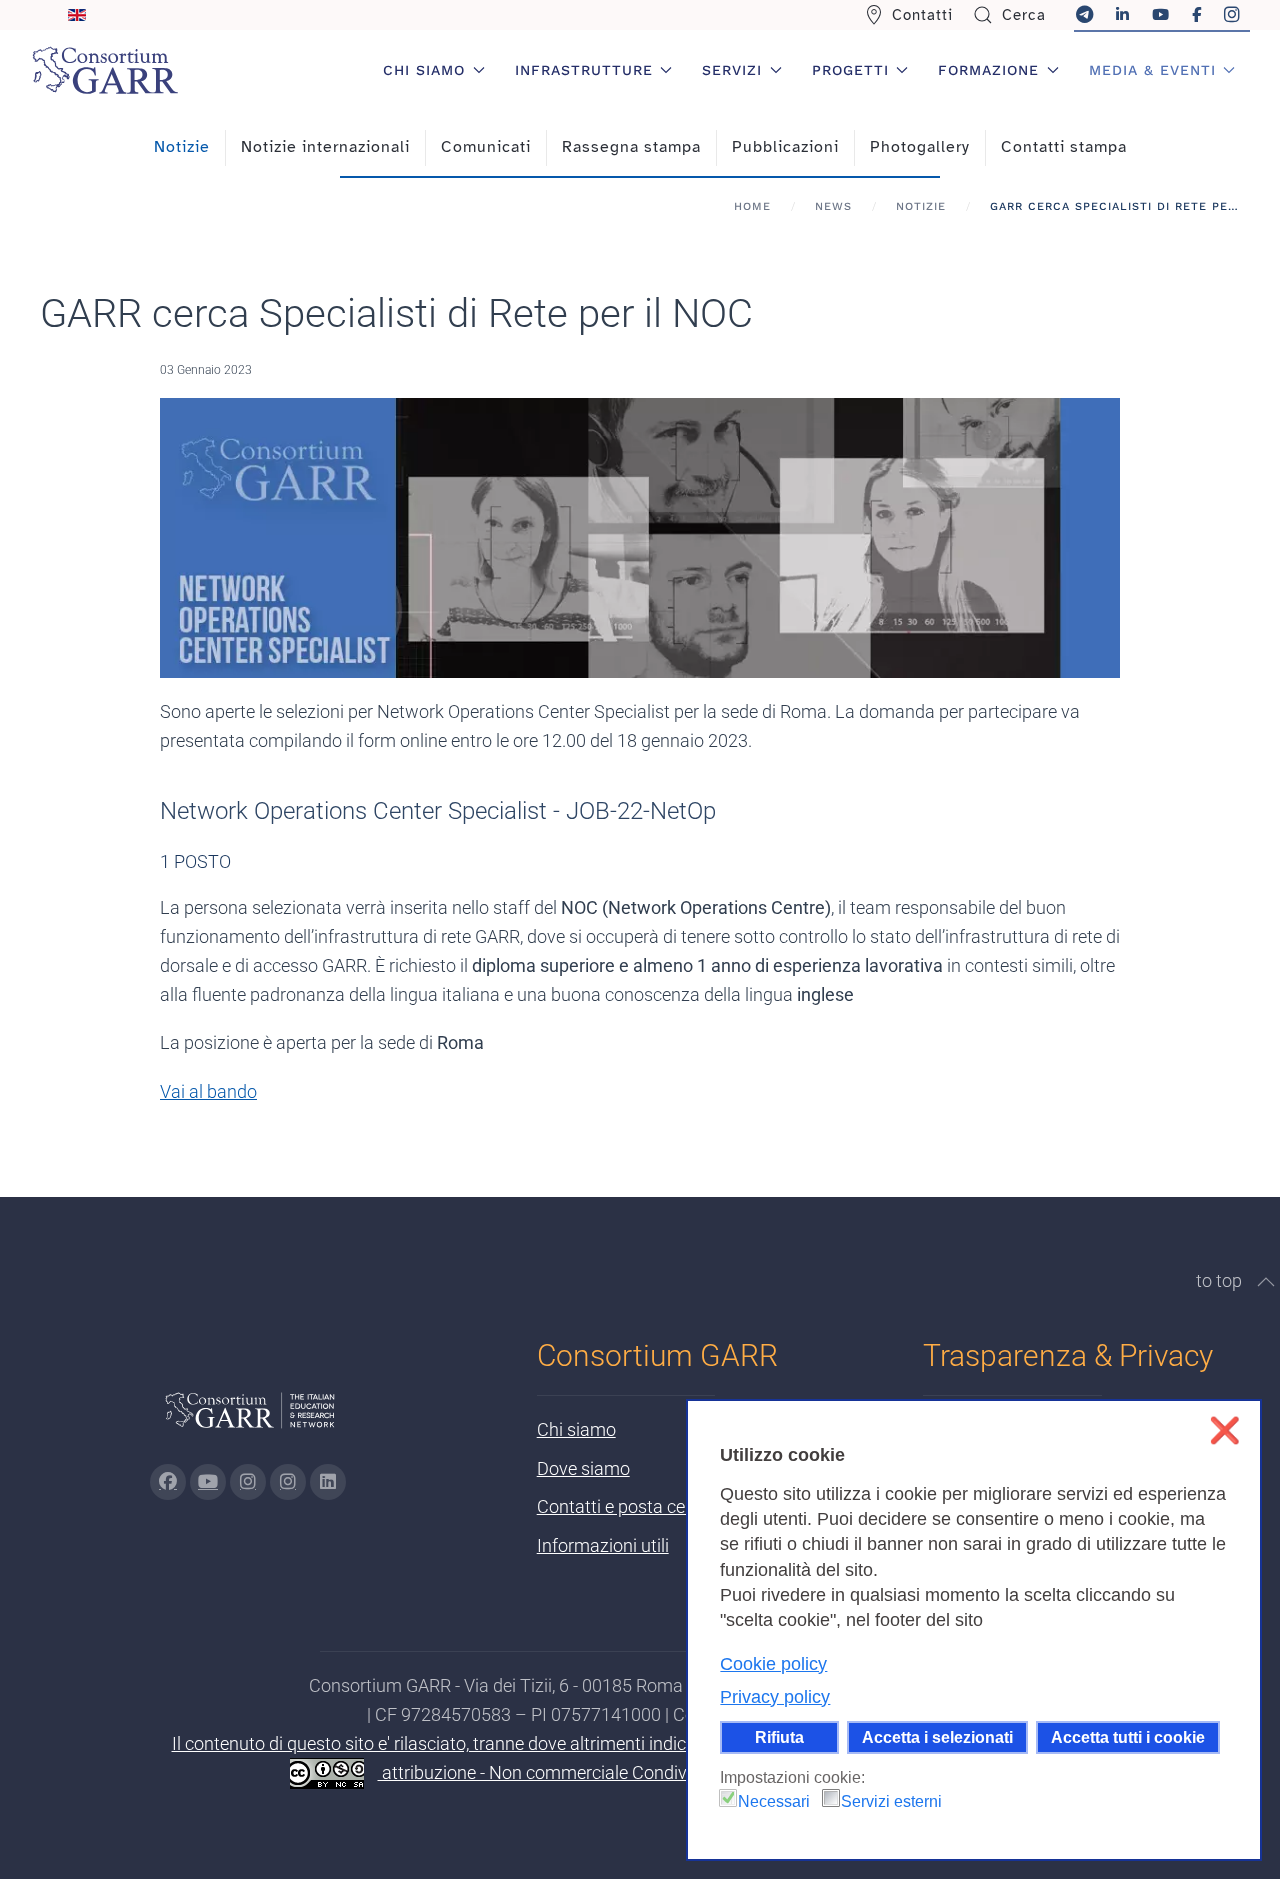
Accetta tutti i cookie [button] (1128, 1737)
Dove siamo (583, 1468)
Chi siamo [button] (424, 70)
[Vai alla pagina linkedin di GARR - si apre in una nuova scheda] (328, 1482)
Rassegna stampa (631, 147)
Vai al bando (208, 1091)
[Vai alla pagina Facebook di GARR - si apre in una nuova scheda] (168, 1482)
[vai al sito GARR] (250, 1418)
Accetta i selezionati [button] (937, 1737)
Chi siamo (576, 1429)
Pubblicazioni (785, 147)
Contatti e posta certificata (641, 1506)
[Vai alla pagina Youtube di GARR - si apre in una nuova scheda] (208, 1482)
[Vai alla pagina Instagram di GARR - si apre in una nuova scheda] (248, 1482)
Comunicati (486, 147)
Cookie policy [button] (773, 1664)
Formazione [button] (988, 70)
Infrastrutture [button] (584, 70)
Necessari (774, 1801)
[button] (1266, 1282)
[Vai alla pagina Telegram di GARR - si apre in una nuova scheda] (288, 1482)
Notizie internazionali (325, 147)
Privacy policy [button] (775, 1697)
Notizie (182, 147)
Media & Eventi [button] (1152, 70)
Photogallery (920, 147)
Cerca (1024, 15)
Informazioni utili (603, 1545)
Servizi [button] (732, 70)
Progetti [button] (850, 70)
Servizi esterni (891, 1801)
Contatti (922, 15)
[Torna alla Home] (105, 70)
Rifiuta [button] (779, 1737)
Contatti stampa (1064, 147)
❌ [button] (1224, 1430)
